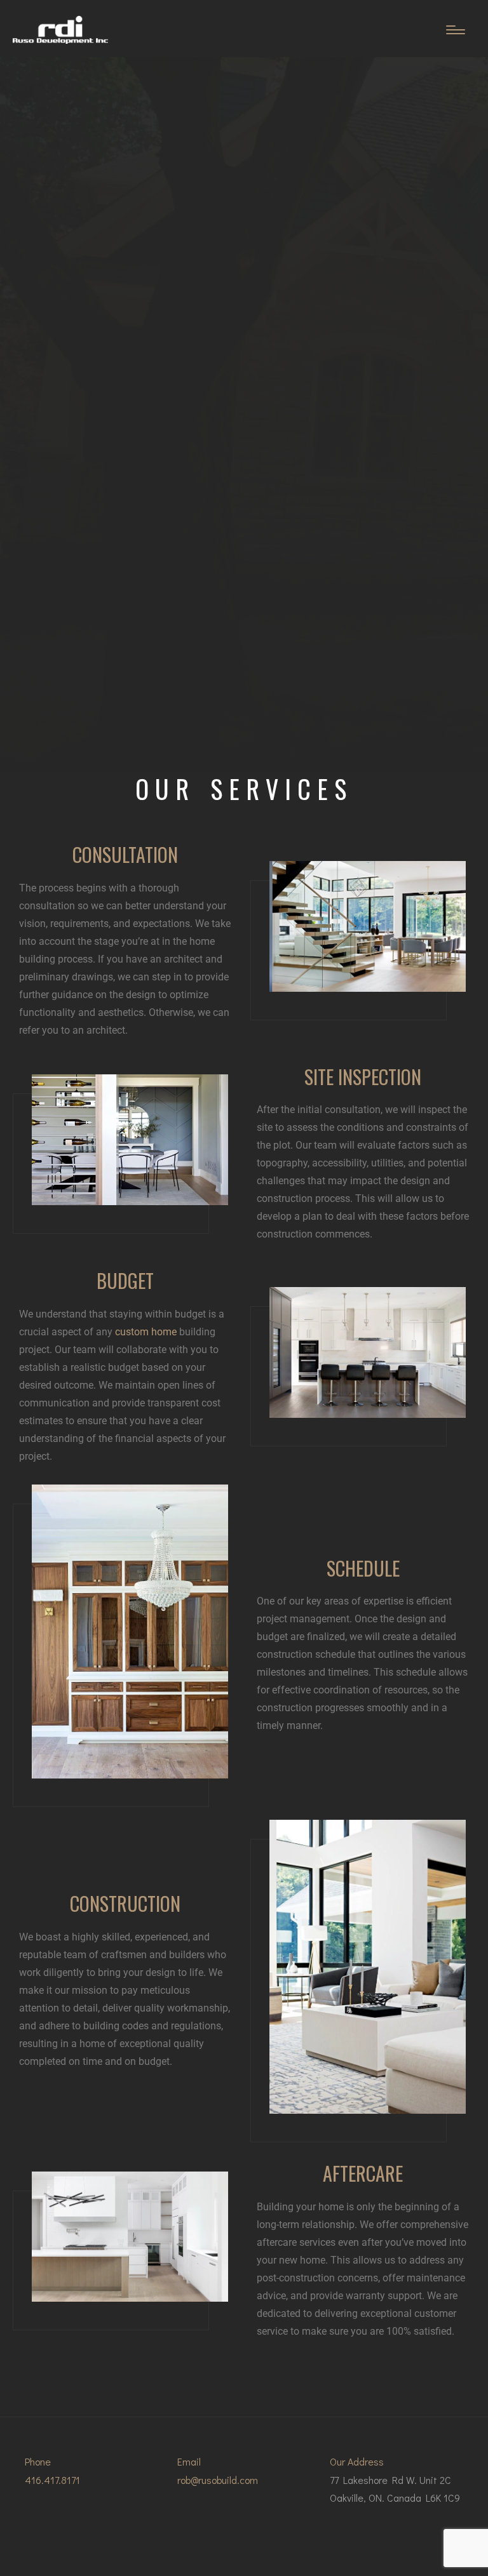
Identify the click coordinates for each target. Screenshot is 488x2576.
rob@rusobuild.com (218, 2480)
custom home (146, 1332)
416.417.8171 (52, 2480)
